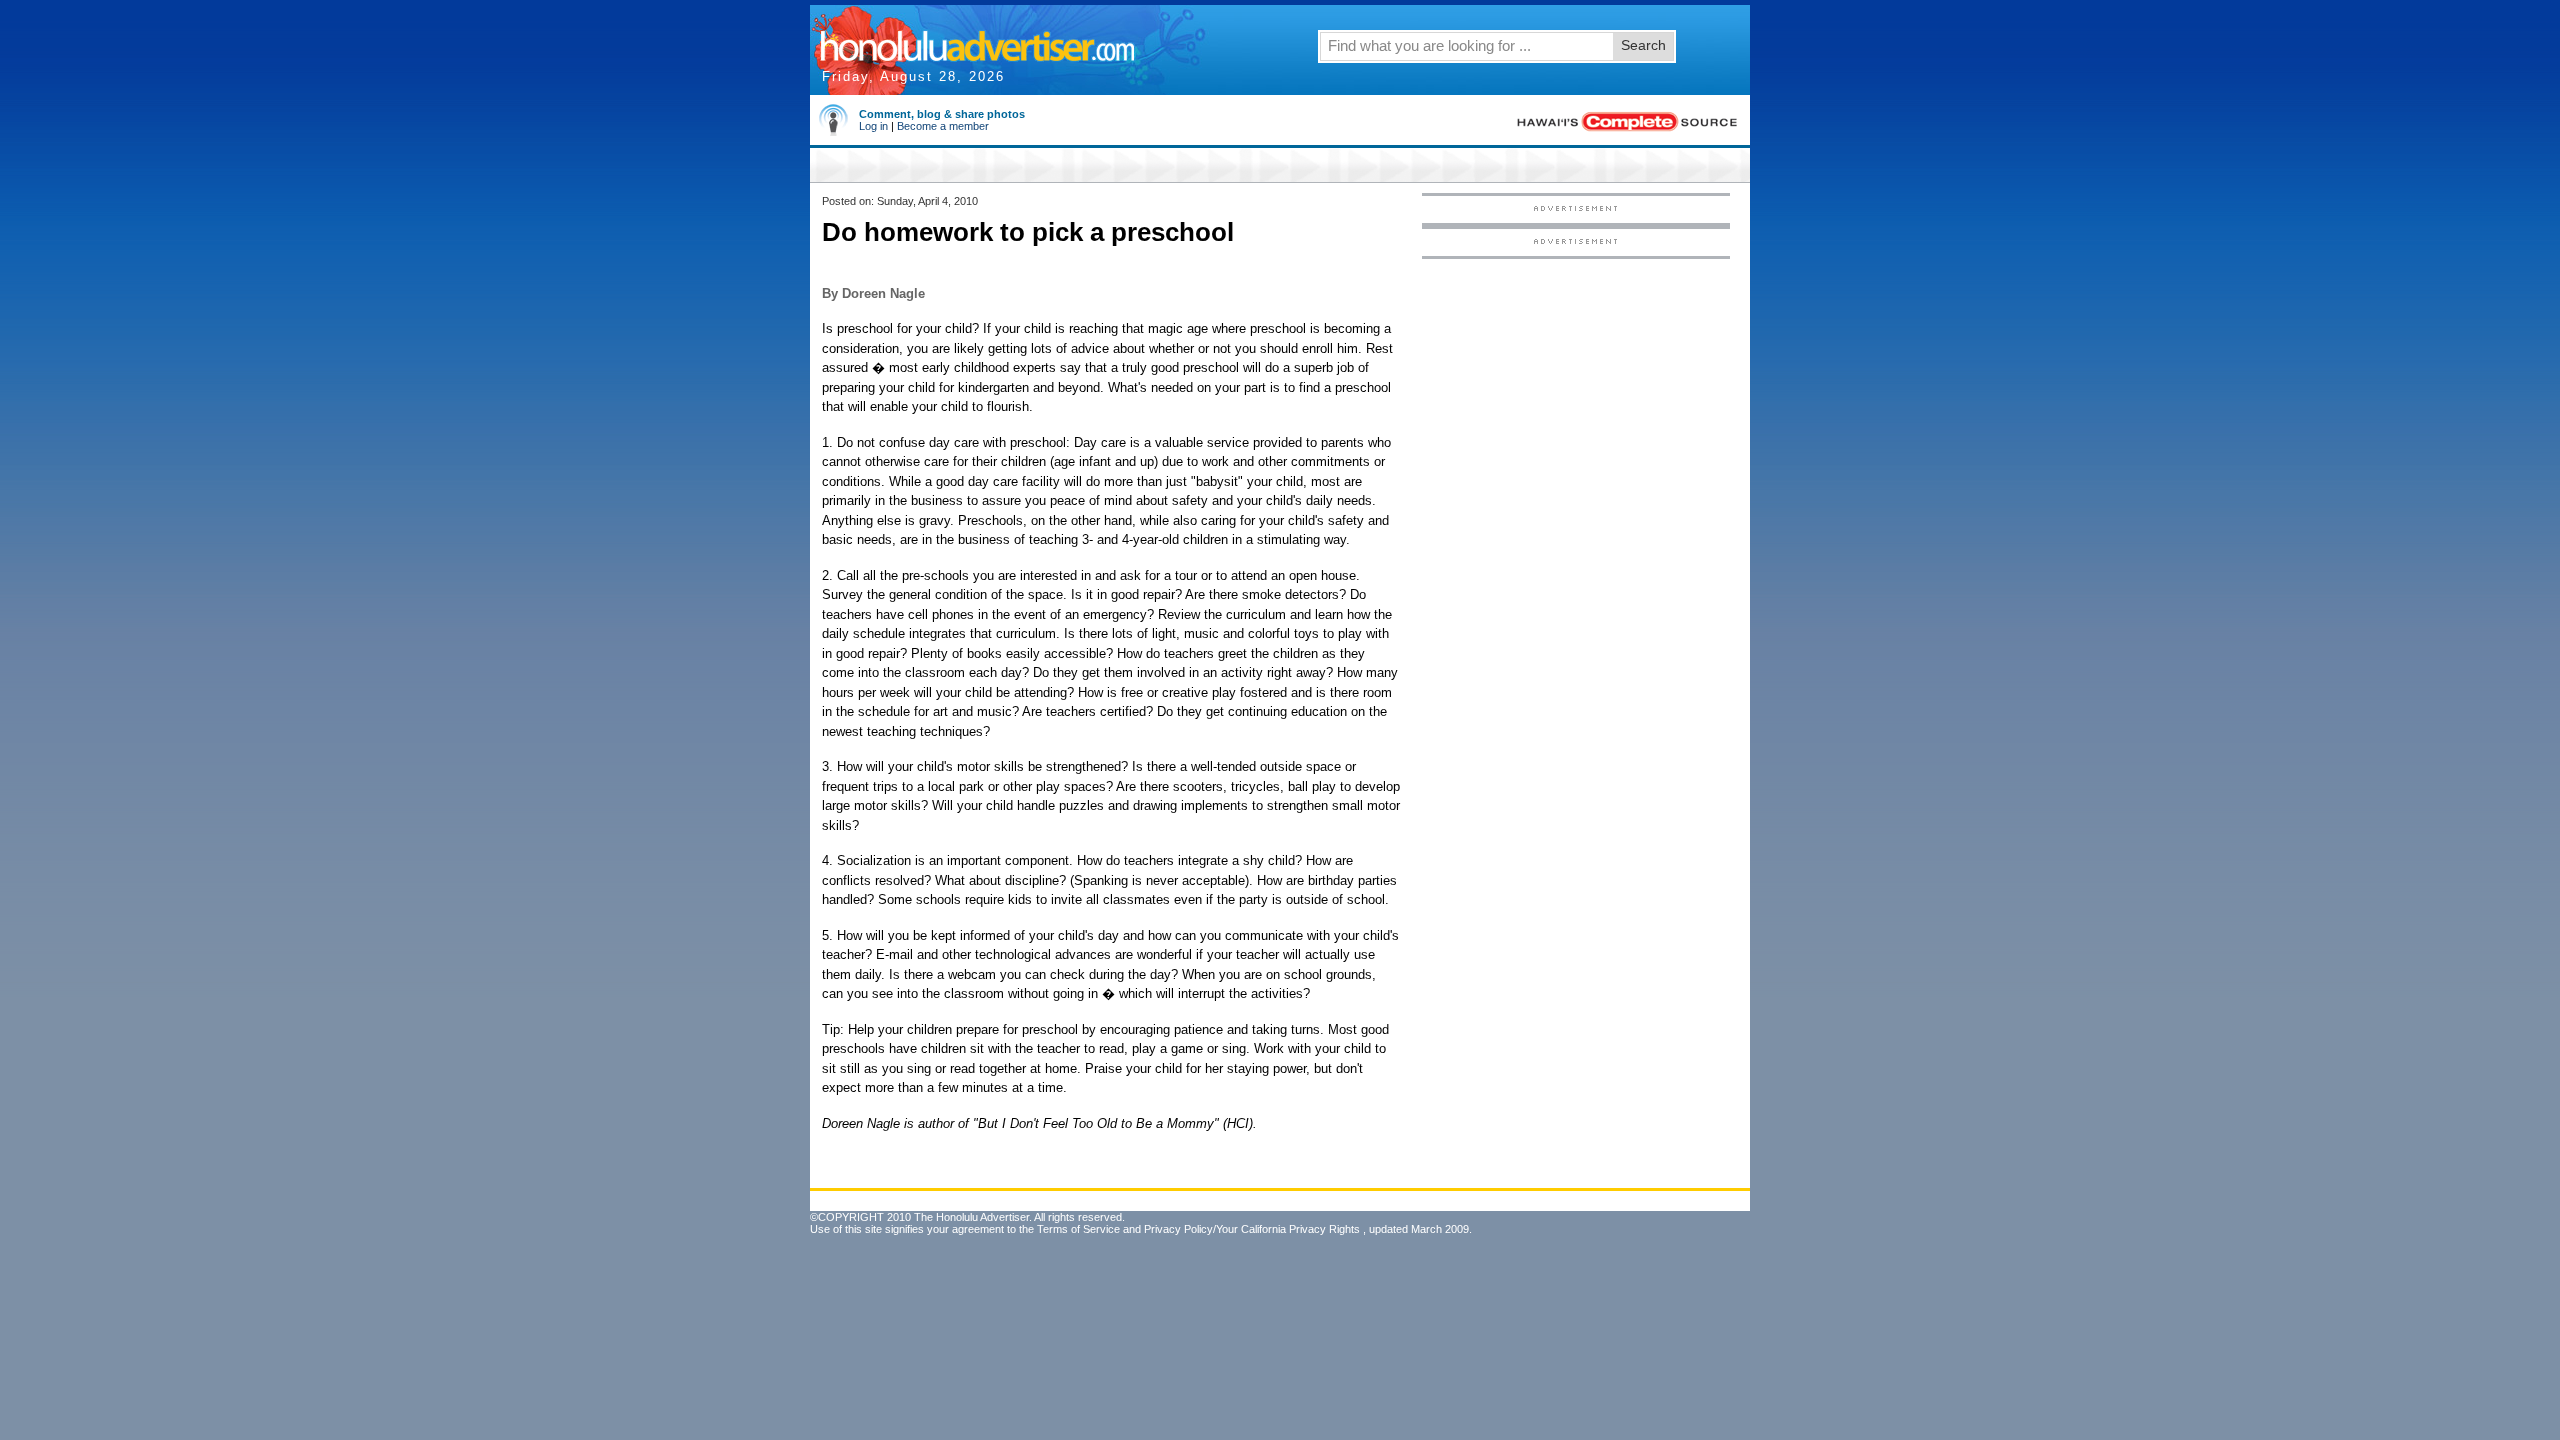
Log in (873, 126)
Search (1643, 45)
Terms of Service (1078, 1229)
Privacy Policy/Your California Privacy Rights (1252, 1229)
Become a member (943, 126)
